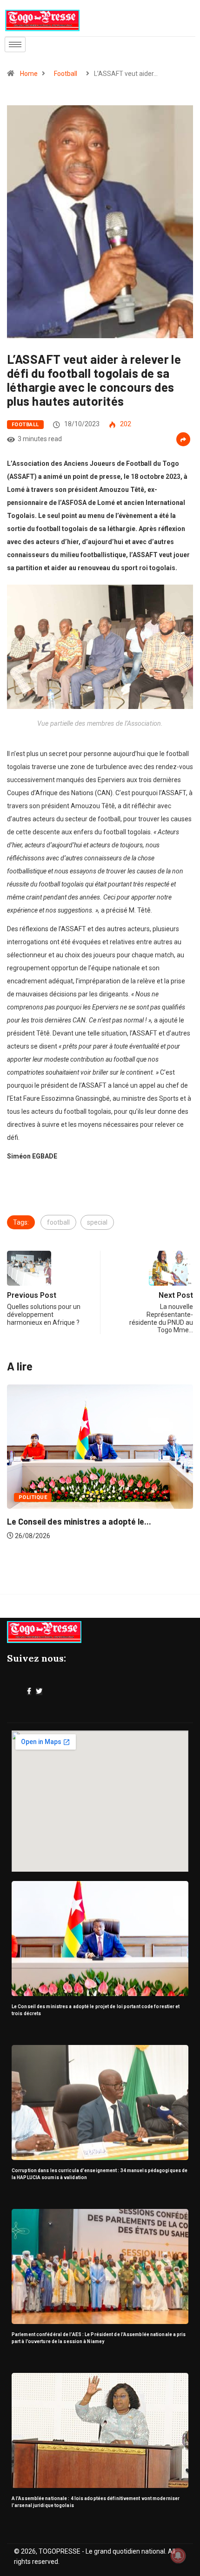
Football (66, 74)
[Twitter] (39, 1691)
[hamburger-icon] (15, 44)
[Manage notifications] (178, 2556)
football (58, 1222)
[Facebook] (29, 1691)
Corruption (41, 1497)
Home (29, 74)
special (97, 1222)
